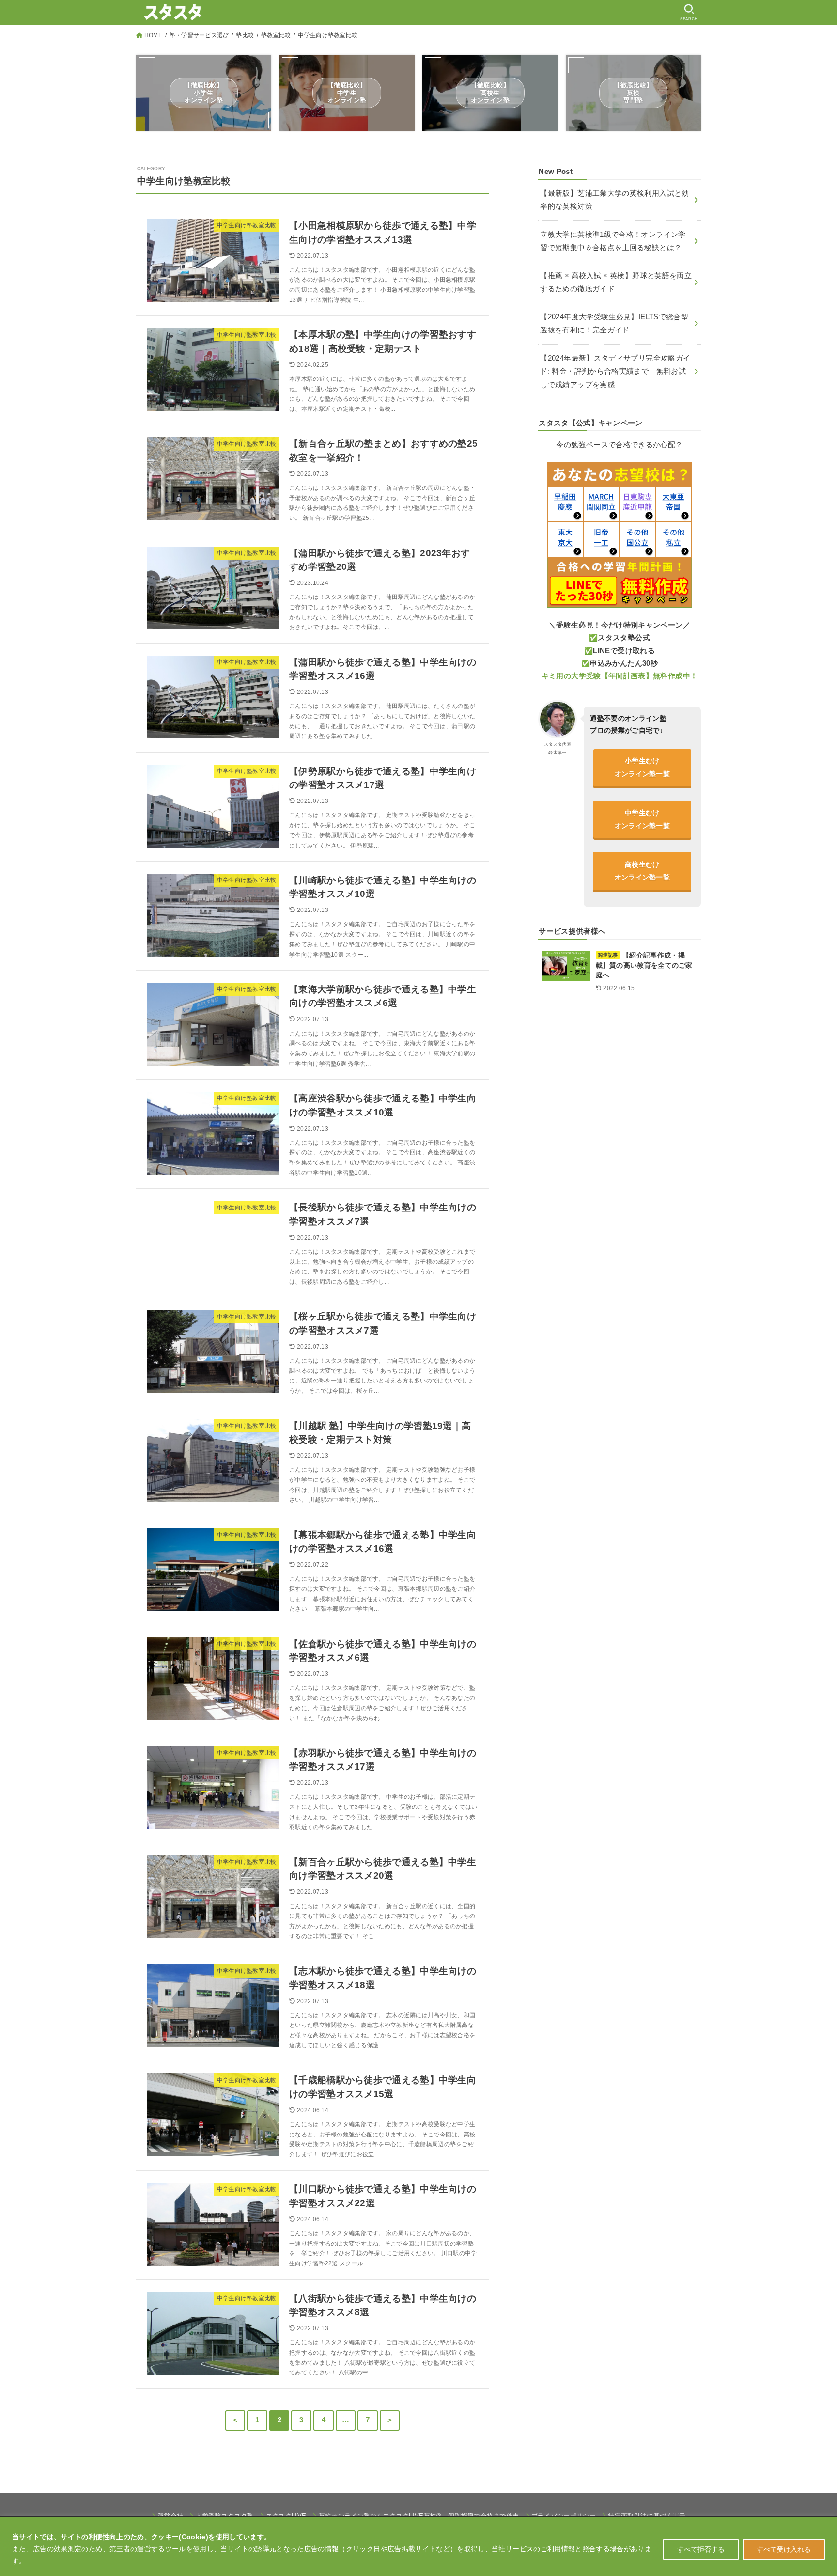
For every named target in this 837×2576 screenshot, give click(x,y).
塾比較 (245, 35)
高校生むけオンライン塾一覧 (642, 871)
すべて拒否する (701, 2549)
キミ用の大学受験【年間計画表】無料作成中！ (620, 676)
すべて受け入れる (784, 2549)
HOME (153, 35)
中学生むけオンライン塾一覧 (642, 819)
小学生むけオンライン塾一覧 (642, 767)
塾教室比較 (276, 35)
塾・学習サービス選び (199, 35)
